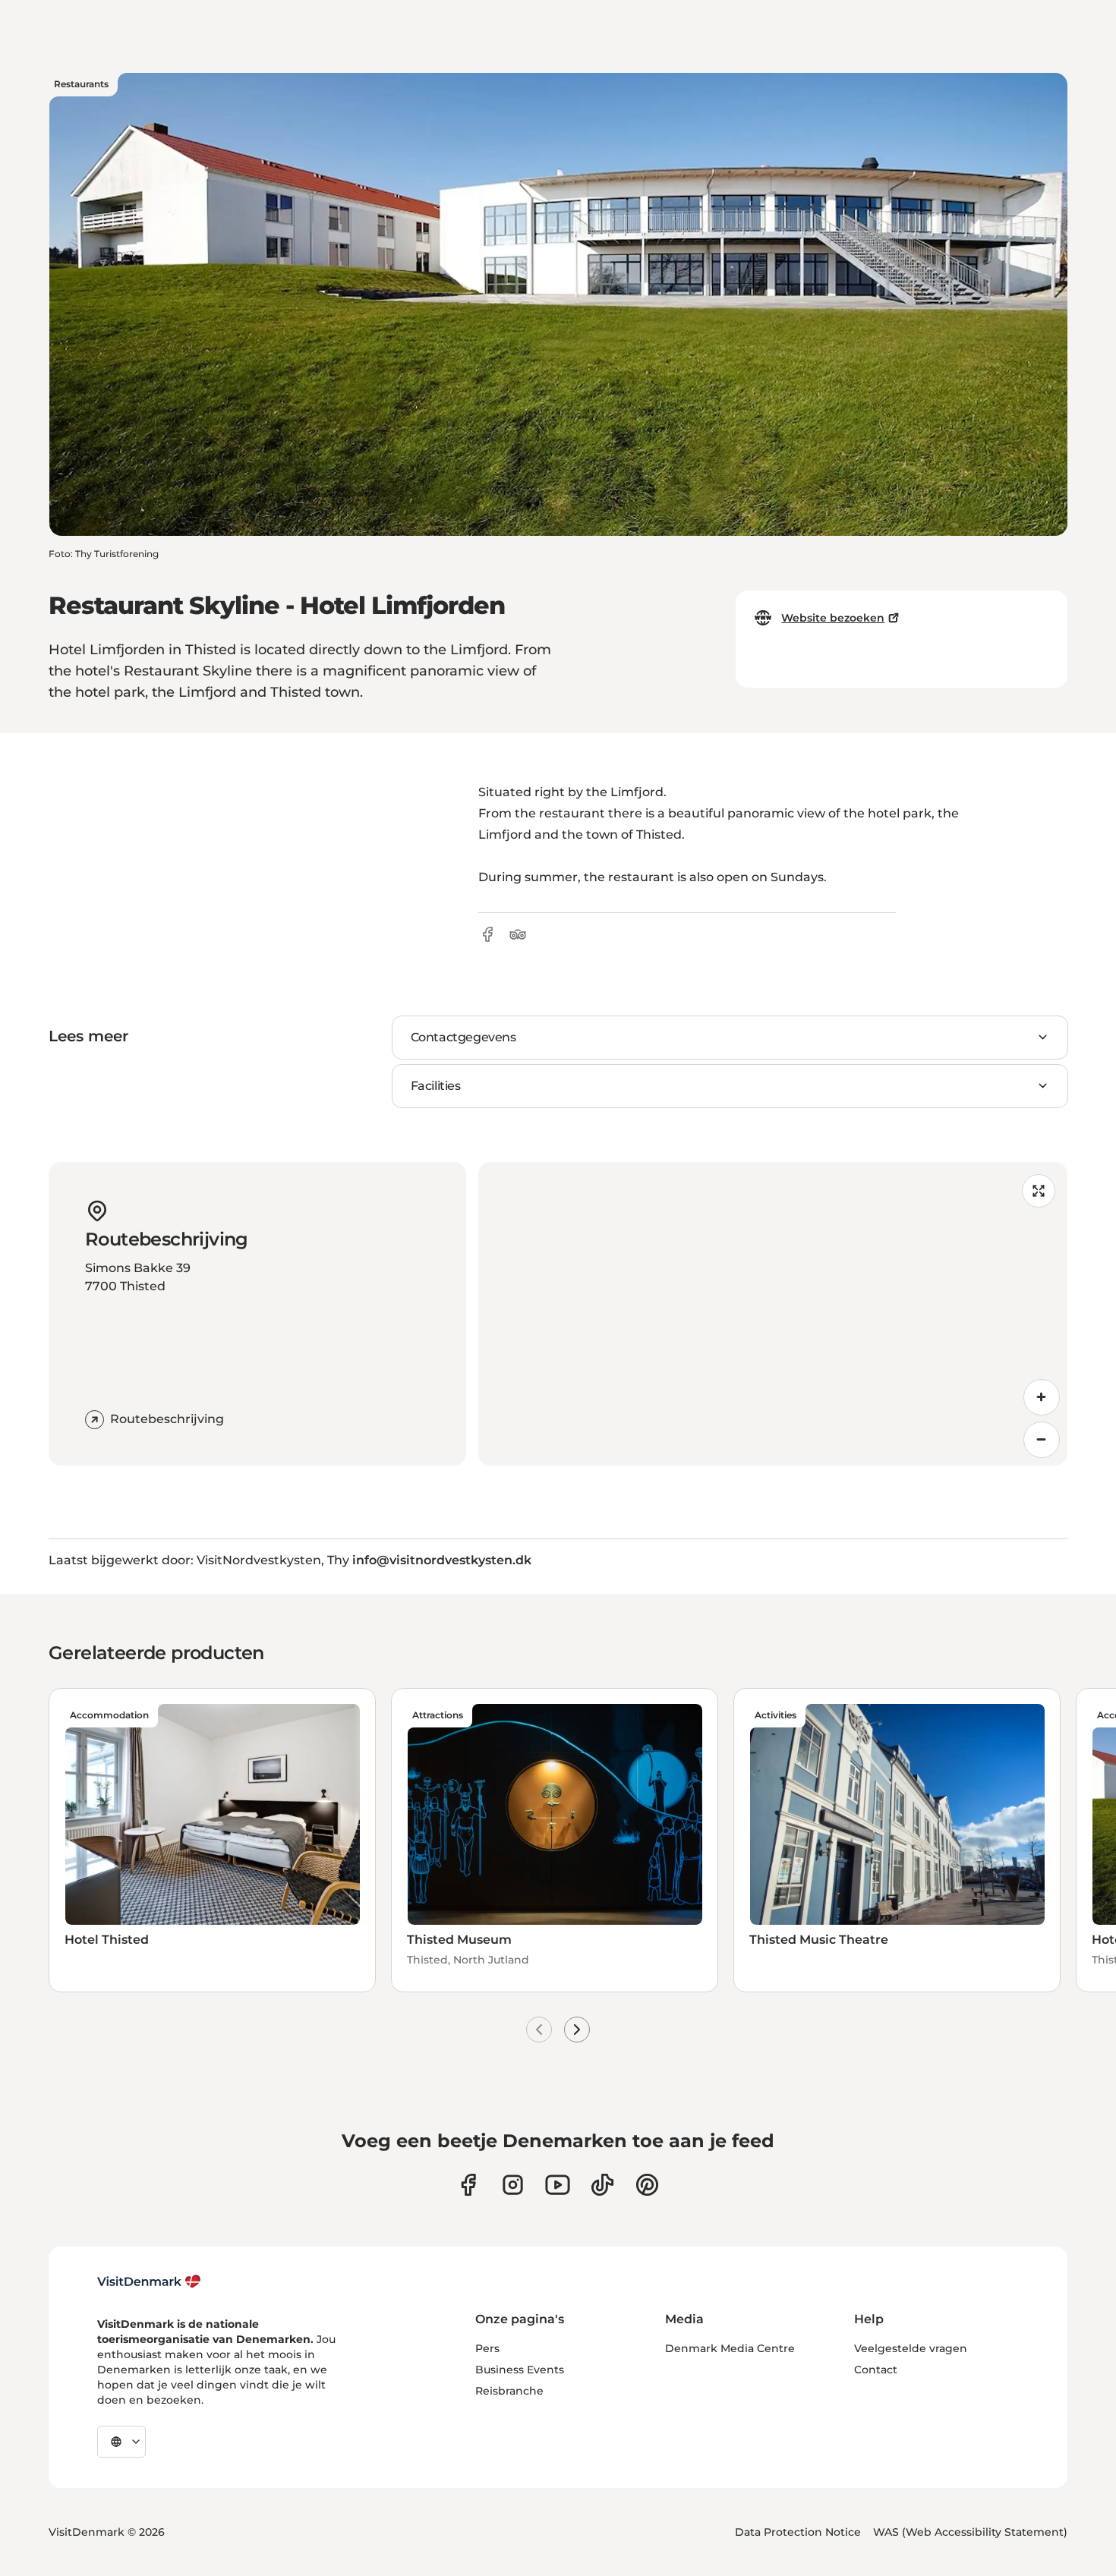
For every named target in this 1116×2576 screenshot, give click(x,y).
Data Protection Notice (798, 2532)
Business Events (520, 2370)
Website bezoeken (833, 618)
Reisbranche (509, 2391)
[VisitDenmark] (149, 2282)
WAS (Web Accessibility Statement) (970, 2532)
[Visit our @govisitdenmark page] (602, 2185)
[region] (773, 1314)
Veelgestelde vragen (911, 2348)
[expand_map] (1039, 1191)
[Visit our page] (513, 2185)
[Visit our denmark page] (468, 2185)
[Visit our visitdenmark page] (558, 2185)
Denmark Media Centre (730, 2348)
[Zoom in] (1042, 1397)
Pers (487, 2348)
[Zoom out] (1042, 1440)
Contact (876, 2370)
